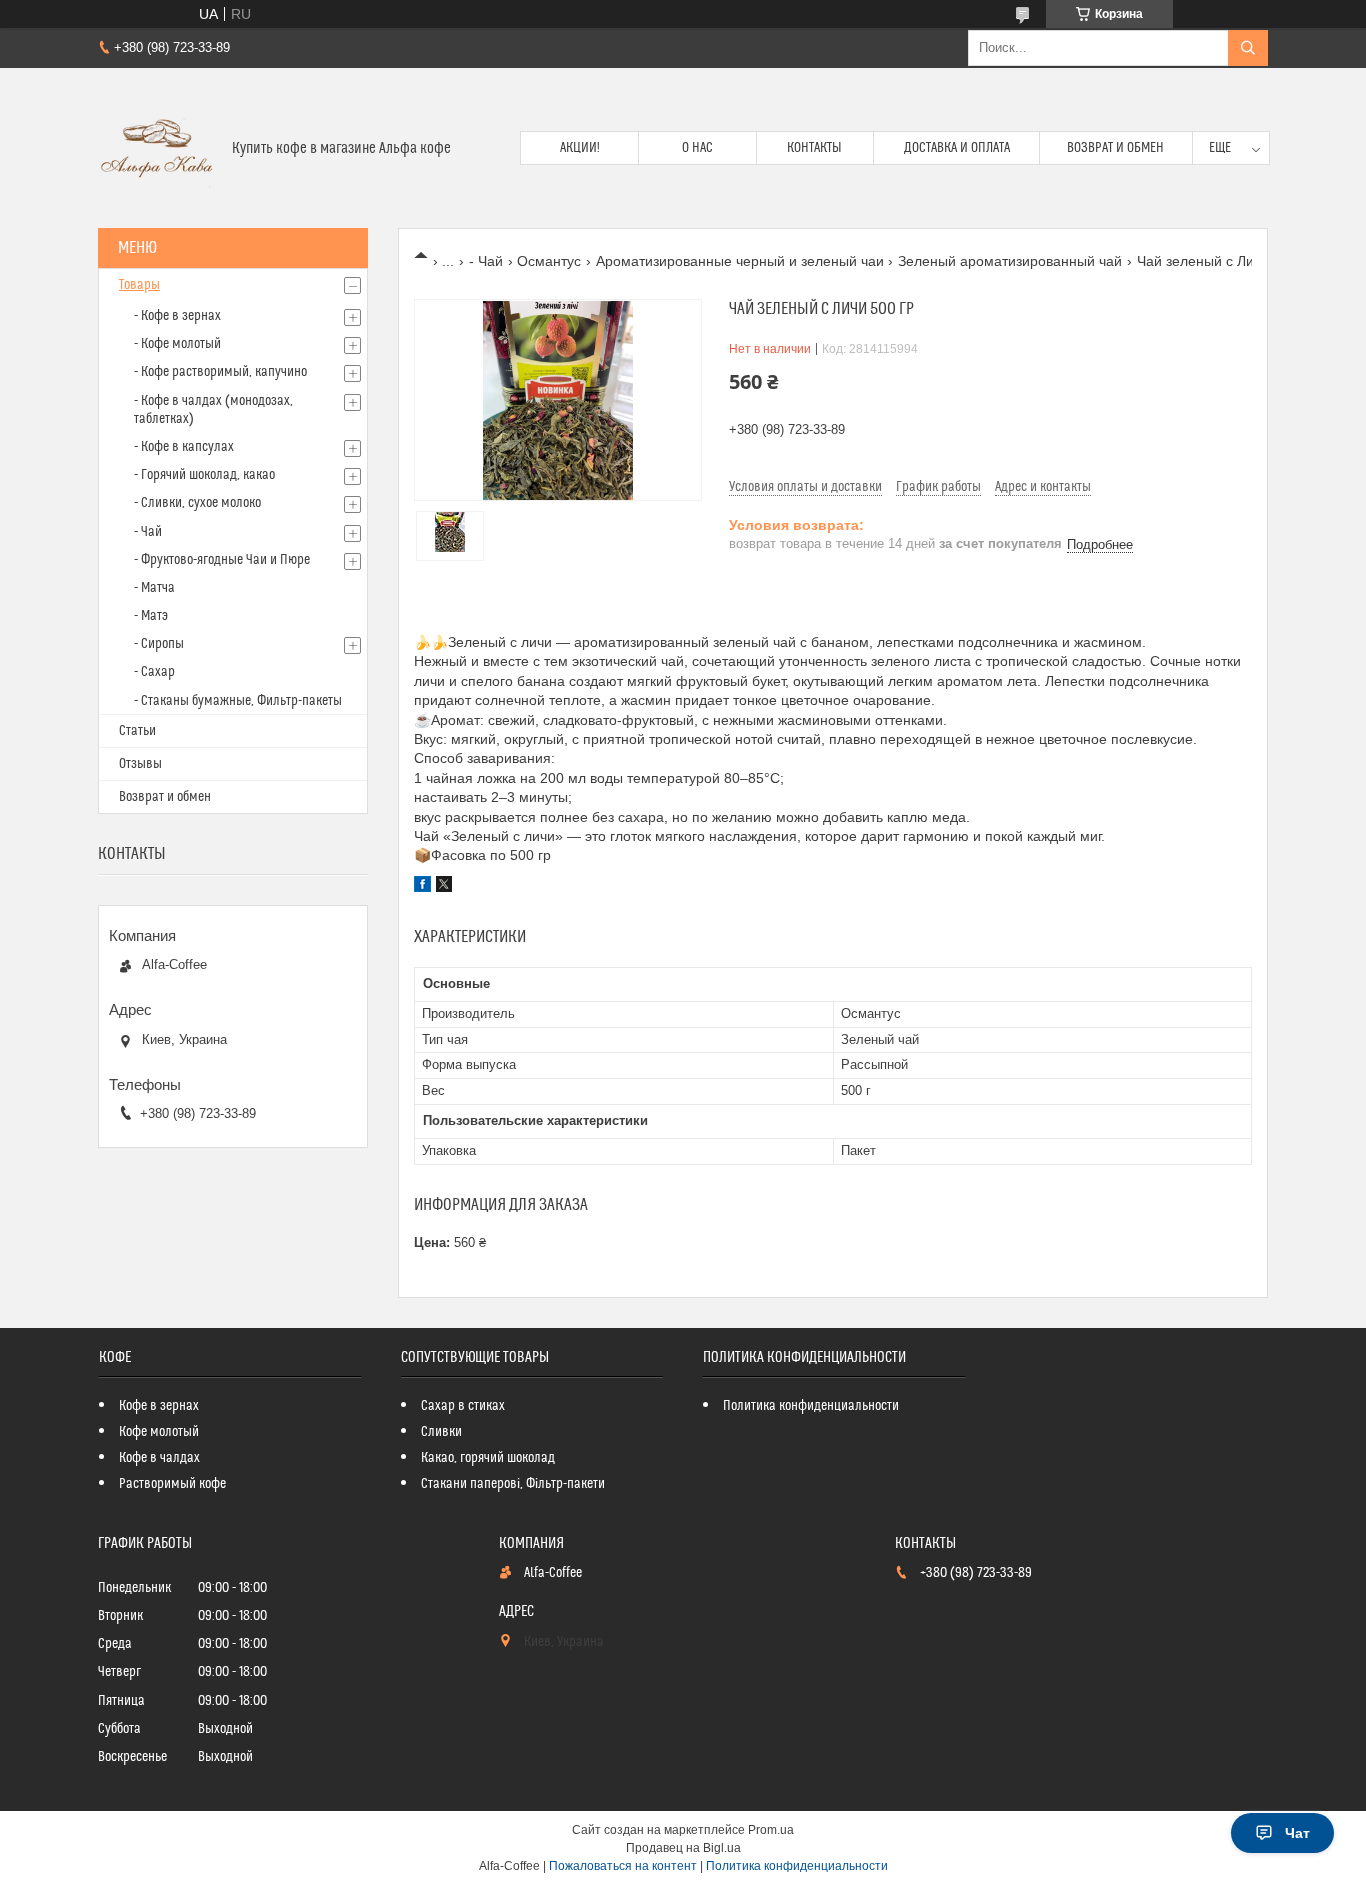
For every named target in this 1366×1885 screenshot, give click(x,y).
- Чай (486, 261)
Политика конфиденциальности (811, 1406)
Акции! (580, 148)
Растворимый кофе (172, 1484)
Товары (139, 285)
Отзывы (140, 764)
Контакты (814, 148)
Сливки (441, 1432)
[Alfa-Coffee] (157, 148)
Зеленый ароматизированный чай (1010, 261)
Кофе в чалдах (159, 1458)
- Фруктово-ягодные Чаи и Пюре (222, 560)
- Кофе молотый (177, 344)
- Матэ (151, 616)
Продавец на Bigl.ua (683, 1848)
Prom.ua (771, 1830)
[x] (444, 887)
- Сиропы (159, 644)
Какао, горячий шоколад (488, 1458)
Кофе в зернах (159, 1406)
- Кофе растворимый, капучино (220, 372)
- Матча (154, 588)
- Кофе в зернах (177, 316)
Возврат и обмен (1115, 148)
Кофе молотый (159, 1432)
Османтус (549, 261)
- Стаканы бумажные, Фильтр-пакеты (238, 701)
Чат (1297, 1833)
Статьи (137, 731)
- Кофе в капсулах (184, 447)
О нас (697, 148)
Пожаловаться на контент (623, 1866)
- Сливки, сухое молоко (197, 503)
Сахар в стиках (463, 1406)
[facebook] (422, 887)
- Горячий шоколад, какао (204, 475)
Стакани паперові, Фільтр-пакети (513, 1484)
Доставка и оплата (957, 148)
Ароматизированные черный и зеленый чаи (740, 261)
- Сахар (154, 672)
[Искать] (1248, 48)
